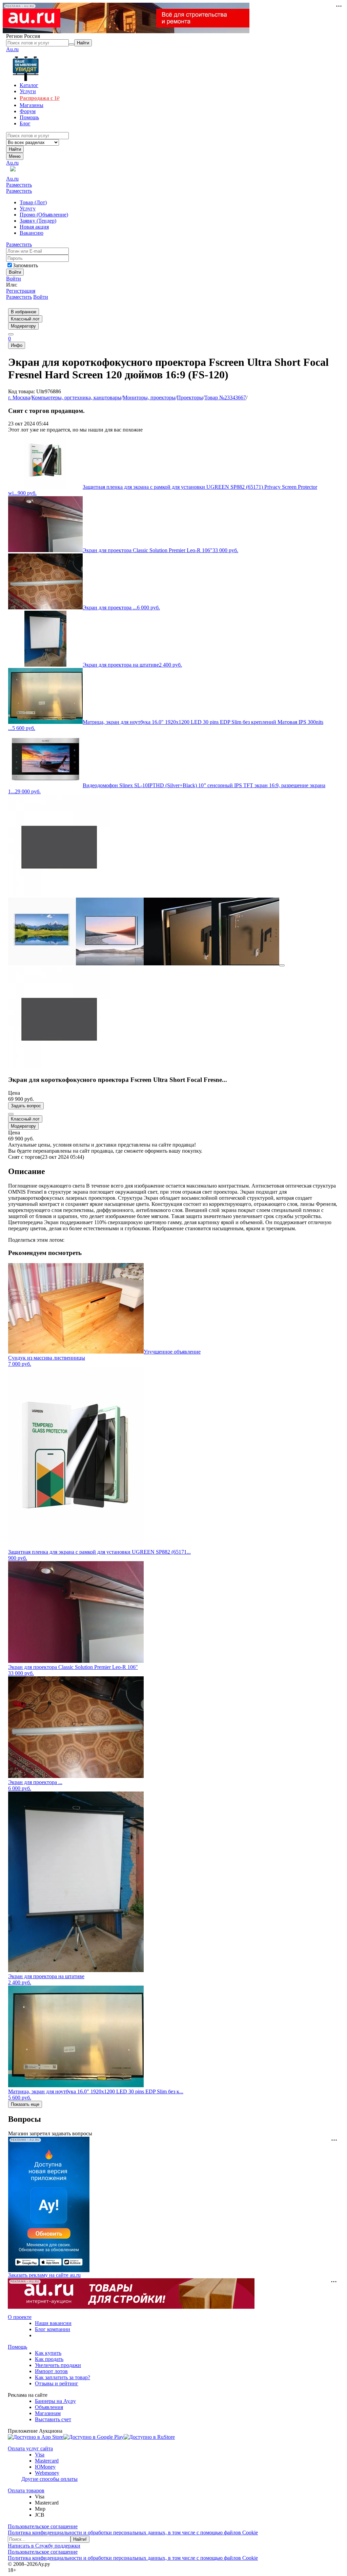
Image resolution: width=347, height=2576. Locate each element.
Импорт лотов (51, 2371)
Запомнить (25, 265)
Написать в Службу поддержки (44, 2546)
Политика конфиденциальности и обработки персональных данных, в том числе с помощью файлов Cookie (133, 2532)
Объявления (49, 2407)
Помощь (17, 2347)
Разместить (19, 185)
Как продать (49, 2359)
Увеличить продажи (58, 2365)
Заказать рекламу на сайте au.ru (44, 2275)
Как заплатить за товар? (63, 2377)
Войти (14, 279)
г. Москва (19, 397)
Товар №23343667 (225, 397)
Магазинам (48, 2413)
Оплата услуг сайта (30, 2448)
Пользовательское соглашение (43, 2526)
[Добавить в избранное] (11, 1114)
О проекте (20, 2317)
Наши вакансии (53, 2323)
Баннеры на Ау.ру (55, 2401)
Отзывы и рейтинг (57, 2383)
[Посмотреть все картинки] (282, 965)
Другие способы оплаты (49, 2479)
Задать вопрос (26, 1106)
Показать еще (25, 2104)
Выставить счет (53, 2419)
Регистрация (21, 291)
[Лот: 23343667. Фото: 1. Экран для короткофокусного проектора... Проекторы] (59, 894)
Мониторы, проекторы (149, 397)
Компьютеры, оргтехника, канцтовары (76, 397)
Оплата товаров (26, 2490)
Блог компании (53, 2329)
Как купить (48, 2353)
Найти (15, 149)
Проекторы (190, 397)
